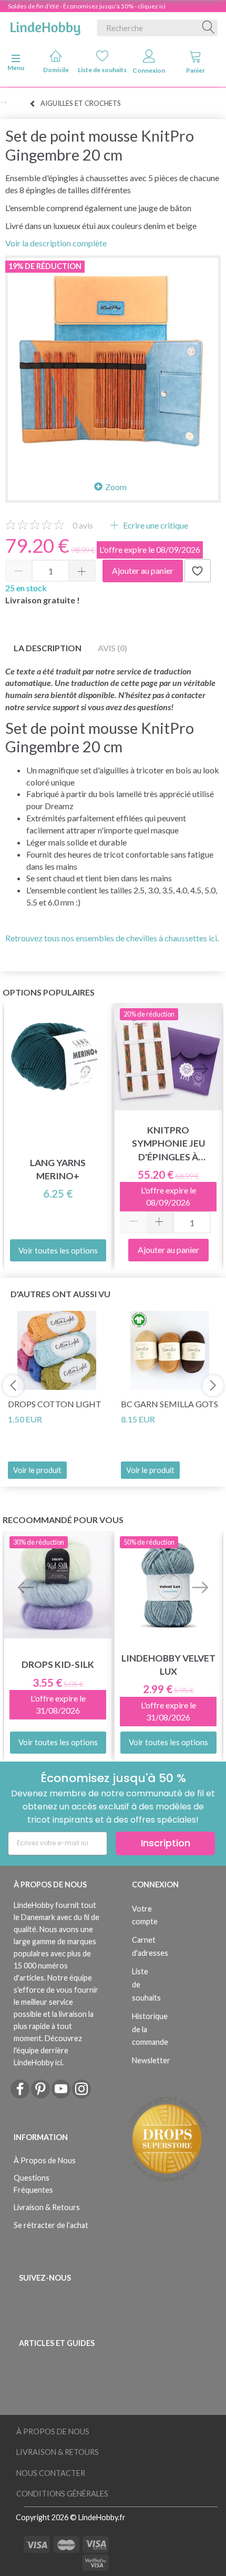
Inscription (166, 1843)
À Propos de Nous (45, 2160)
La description (48, 648)
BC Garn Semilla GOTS (169, 1404)
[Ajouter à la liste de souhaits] (198, 571)
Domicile (56, 70)
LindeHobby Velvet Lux (168, 1665)
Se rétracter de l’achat (51, 2225)
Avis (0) (112, 648)
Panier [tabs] (196, 70)
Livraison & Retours (47, 2207)
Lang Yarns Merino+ (58, 1169)
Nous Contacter (51, 2473)
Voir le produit (37, 1470)
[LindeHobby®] (45, 26)
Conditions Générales (62, 2494)
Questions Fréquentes (33, 2184)
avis (83, 525)
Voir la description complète (56, 243)
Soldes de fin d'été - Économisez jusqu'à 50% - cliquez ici (87, 6)
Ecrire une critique (155, 525)
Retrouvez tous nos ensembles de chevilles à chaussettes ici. (112, 938)
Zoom (116, 487)
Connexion (149, 70)
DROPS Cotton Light (55, 1404)
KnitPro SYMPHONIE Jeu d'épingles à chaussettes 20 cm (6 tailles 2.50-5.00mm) (168, 1144)
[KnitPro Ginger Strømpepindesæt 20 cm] (113, 363)
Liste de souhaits (103, 70)
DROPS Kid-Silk (58, 1664)
